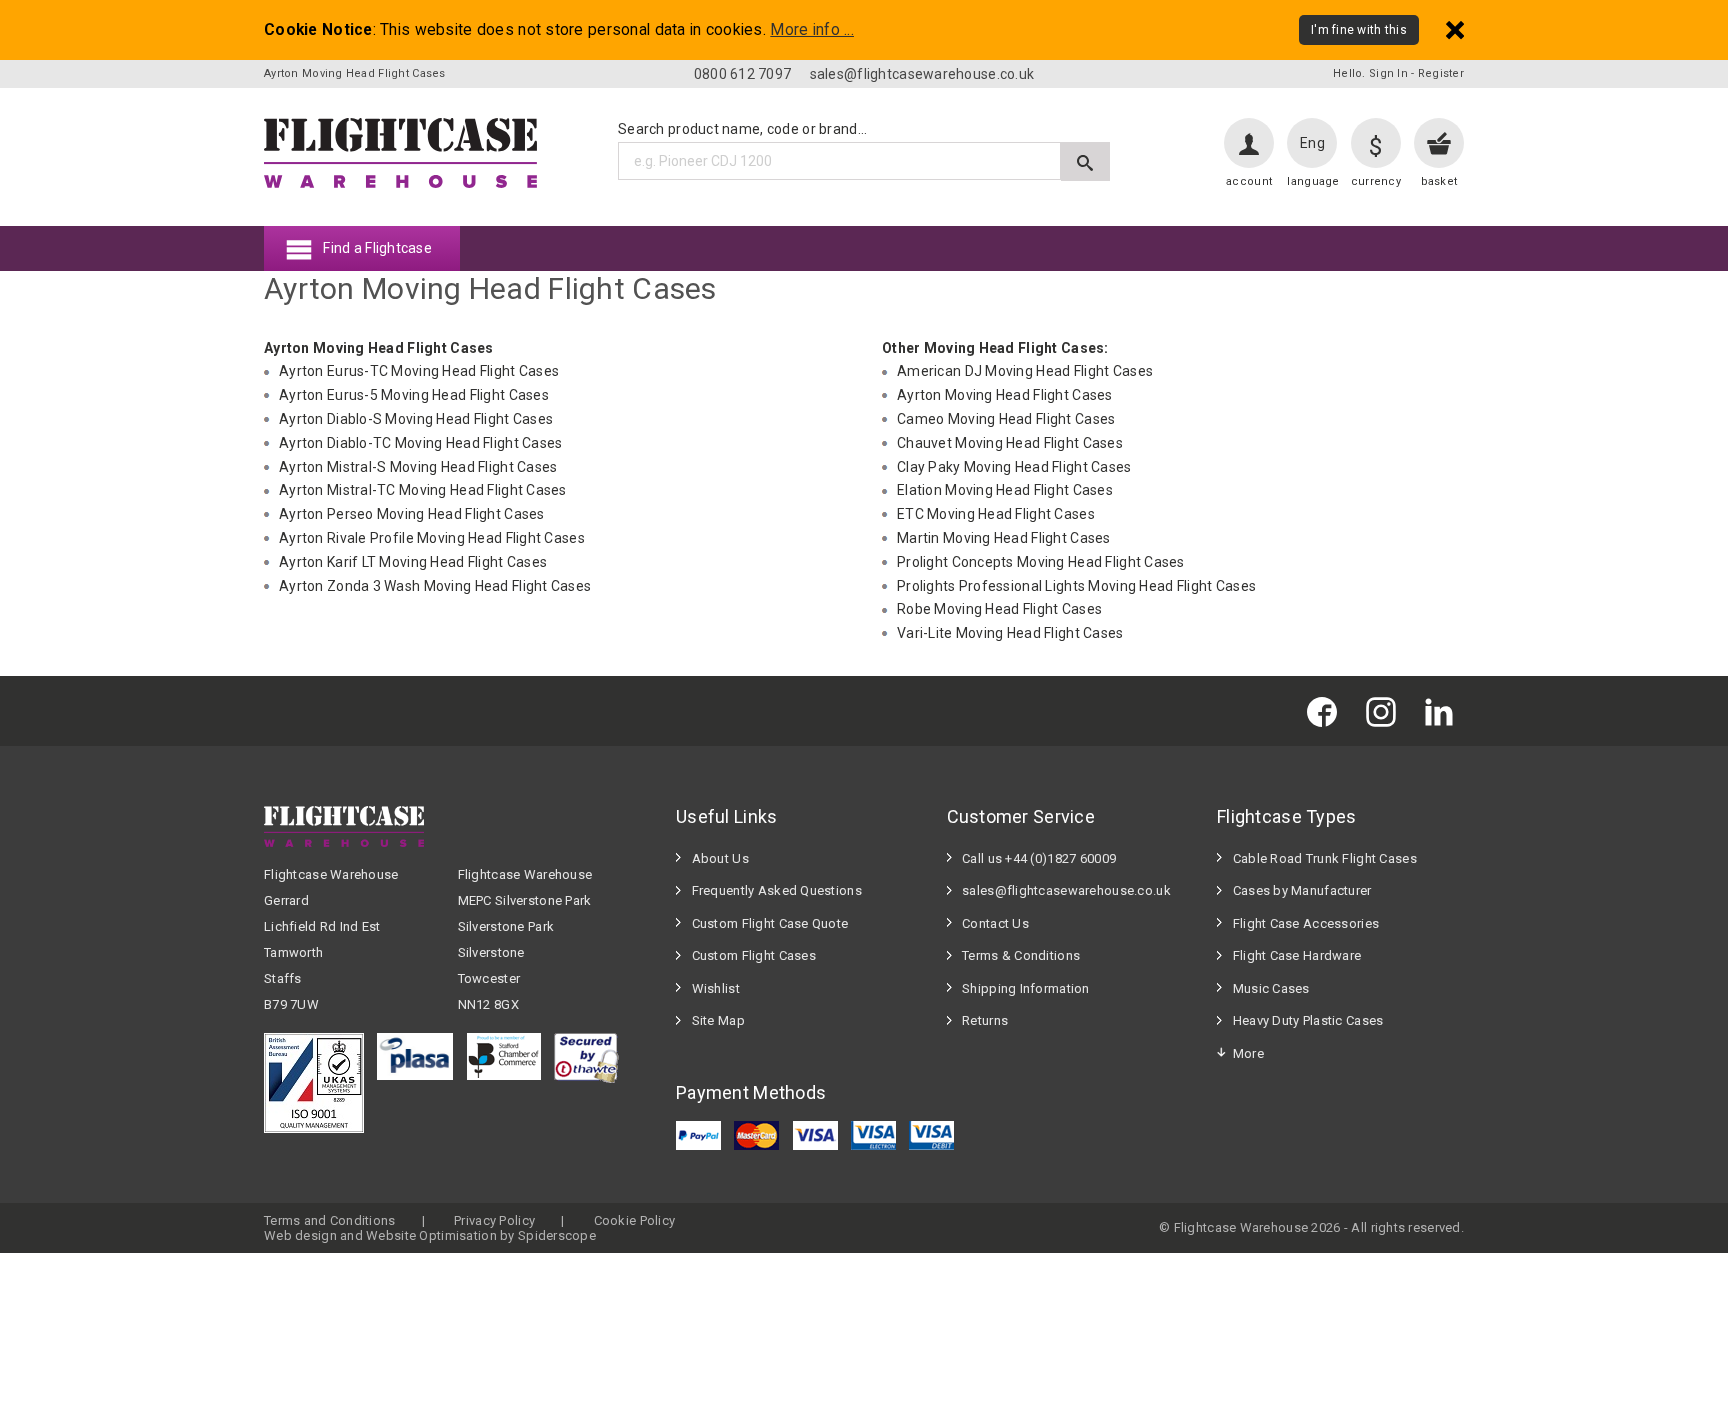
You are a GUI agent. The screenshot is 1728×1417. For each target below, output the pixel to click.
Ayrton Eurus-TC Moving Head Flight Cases (419, 371)
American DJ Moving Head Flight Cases (1025, 371)
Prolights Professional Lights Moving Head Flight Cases (1076, 586)
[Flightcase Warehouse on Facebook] (1327, 710)
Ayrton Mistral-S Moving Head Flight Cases (418, 467)
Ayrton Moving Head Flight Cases (1005, 395)
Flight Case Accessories (1306, 923)
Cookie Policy (635, 1220)
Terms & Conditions (1021, 955)
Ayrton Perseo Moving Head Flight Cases (412, 514)
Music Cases (1271, 988)
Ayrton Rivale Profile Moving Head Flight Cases (432, 538)
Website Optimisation (431, 1235)
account (1249, 181)
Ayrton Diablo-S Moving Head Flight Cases (416, 419)
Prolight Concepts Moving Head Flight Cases (1041, 562)
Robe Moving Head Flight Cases (999, 609)
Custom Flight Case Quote (770, 923)
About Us (720, 858)
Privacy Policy (494, 1220)
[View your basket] (1439, 143)
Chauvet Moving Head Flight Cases (1010, 443)
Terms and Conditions (330, 1220)
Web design (300, 1235)
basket (1439, 181)
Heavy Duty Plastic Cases (1308, 1020)
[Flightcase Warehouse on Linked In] (1444, 710)
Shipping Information (1026, 988)
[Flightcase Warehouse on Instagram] (1386, 710)
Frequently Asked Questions (777, 890)
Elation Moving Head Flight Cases (1005, 490)
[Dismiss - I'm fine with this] (1455, 29)
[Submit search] (1085, 161)
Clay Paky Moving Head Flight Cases (1014, 467)
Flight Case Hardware (1297, 955)
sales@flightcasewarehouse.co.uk (922, 74)
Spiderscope (557, 1235)
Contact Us (995, 923)
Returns (985, 1020)
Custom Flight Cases (754, 955)
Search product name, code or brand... (742, 129)
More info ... (812, 30)
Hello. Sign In (1370, 73)
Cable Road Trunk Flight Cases (1325, 858)
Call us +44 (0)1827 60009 (1039, 858)
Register (1441, 73)
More (1248, 1053)
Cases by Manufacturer (1302, 890)
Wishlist (716, 988)
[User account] (1249, 143)
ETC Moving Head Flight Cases (996, 514)
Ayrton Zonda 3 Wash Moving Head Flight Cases (435, 586)
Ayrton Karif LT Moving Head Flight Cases (413, 562)
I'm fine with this (1359, 30)
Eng (1312, 143)
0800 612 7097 (743, 74)
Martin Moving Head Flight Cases (1004, 538)
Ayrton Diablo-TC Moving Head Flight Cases (420, 443)
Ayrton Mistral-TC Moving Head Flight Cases (423, 490)
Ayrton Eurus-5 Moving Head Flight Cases (414, 395)
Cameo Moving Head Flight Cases (1006, 419)
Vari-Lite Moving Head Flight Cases (1010, 633)
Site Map (718, 1020)
